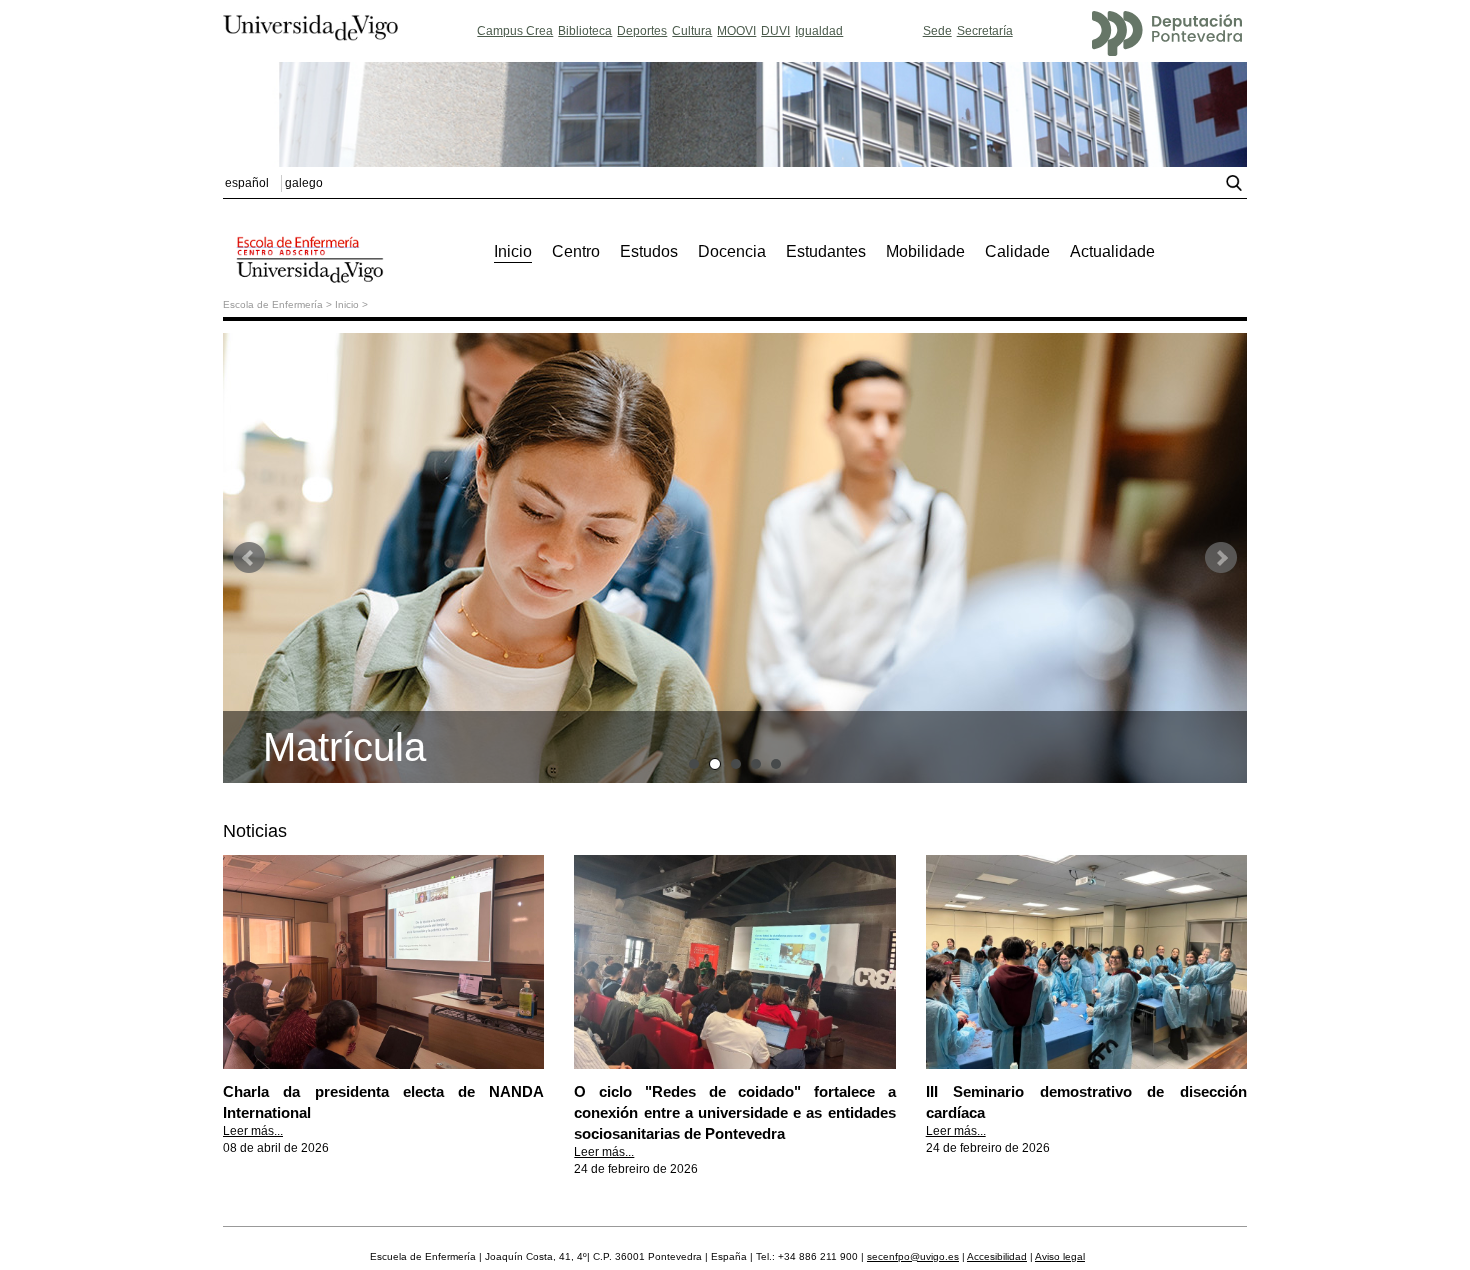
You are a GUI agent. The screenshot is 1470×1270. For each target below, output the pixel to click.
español (247, 183)
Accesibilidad (997, 1256)
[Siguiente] (1221, 558)
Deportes (642, 31)
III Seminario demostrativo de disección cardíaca (1086, 1102)
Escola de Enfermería (273, 304)
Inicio (347, 304)
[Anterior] (249, 558)
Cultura (692, 31)
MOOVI (736, 31)
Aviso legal (1060, 1256)
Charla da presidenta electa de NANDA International (383, 1102)
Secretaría (985, 31)
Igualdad (819, 31)
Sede (937, 31)
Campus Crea (515, 31)
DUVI (775, 31)
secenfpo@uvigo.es (913, 1256)
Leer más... (253, 1131)
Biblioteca (585, 31)
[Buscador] (1236, 187)
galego (304, 183)
